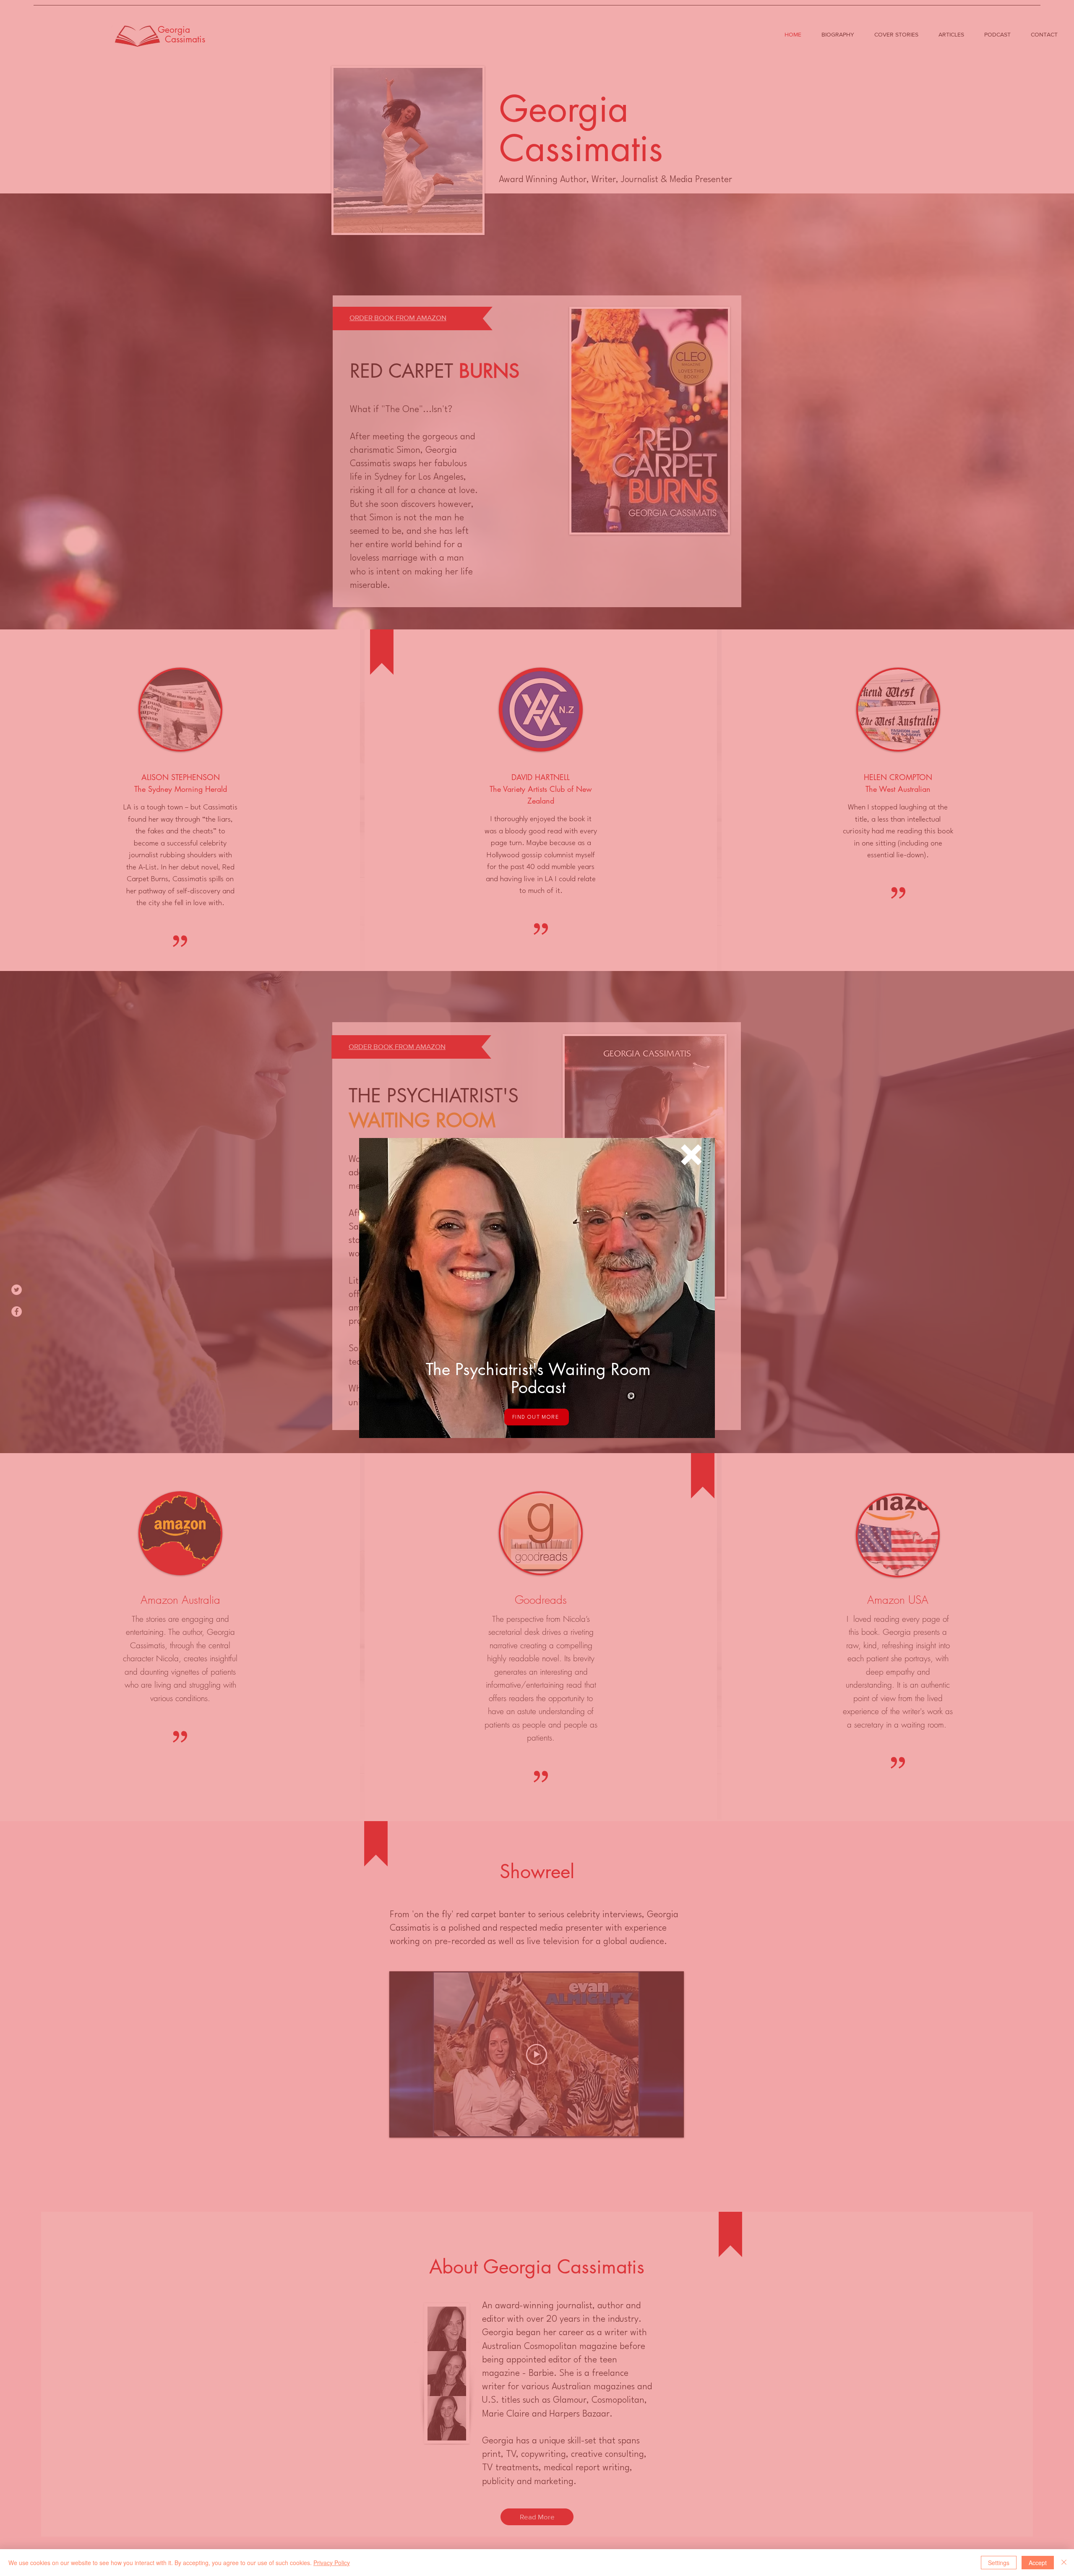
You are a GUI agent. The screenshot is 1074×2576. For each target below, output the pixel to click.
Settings (999, 2563)
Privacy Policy (332, 2563)
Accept (1038, 2563)
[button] (691, 1155)
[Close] (1064, 2563)
